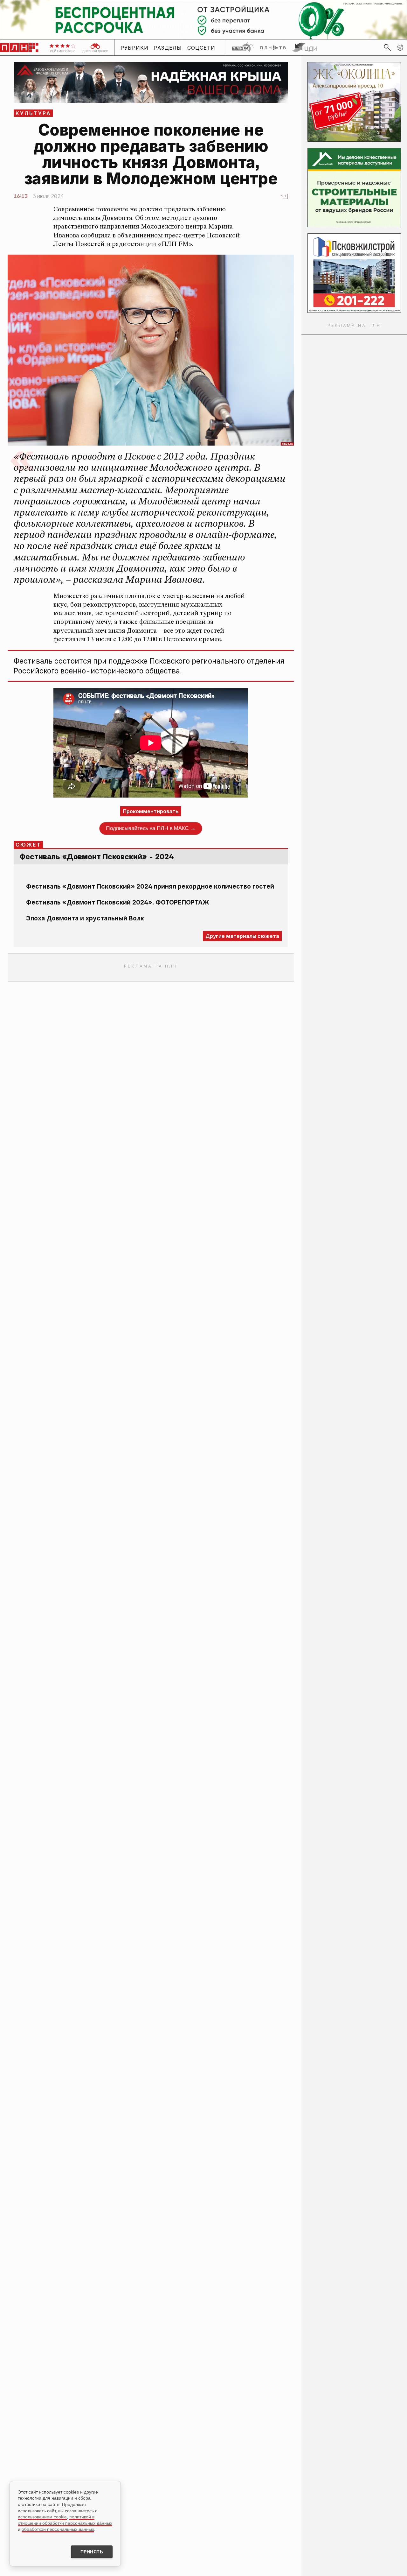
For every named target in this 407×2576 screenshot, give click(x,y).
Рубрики (135, 48)
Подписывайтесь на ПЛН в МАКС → (151, 828)
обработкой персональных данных (58, 2529)
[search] (387, 47)
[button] (400, 47)
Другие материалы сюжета (242, 936)
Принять (92, 2552)
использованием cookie (42, 2517)
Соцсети (201, 48)
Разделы (168, 48)
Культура (34, 113)
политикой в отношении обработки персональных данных (65, 2520)
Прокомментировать (151, 811)
